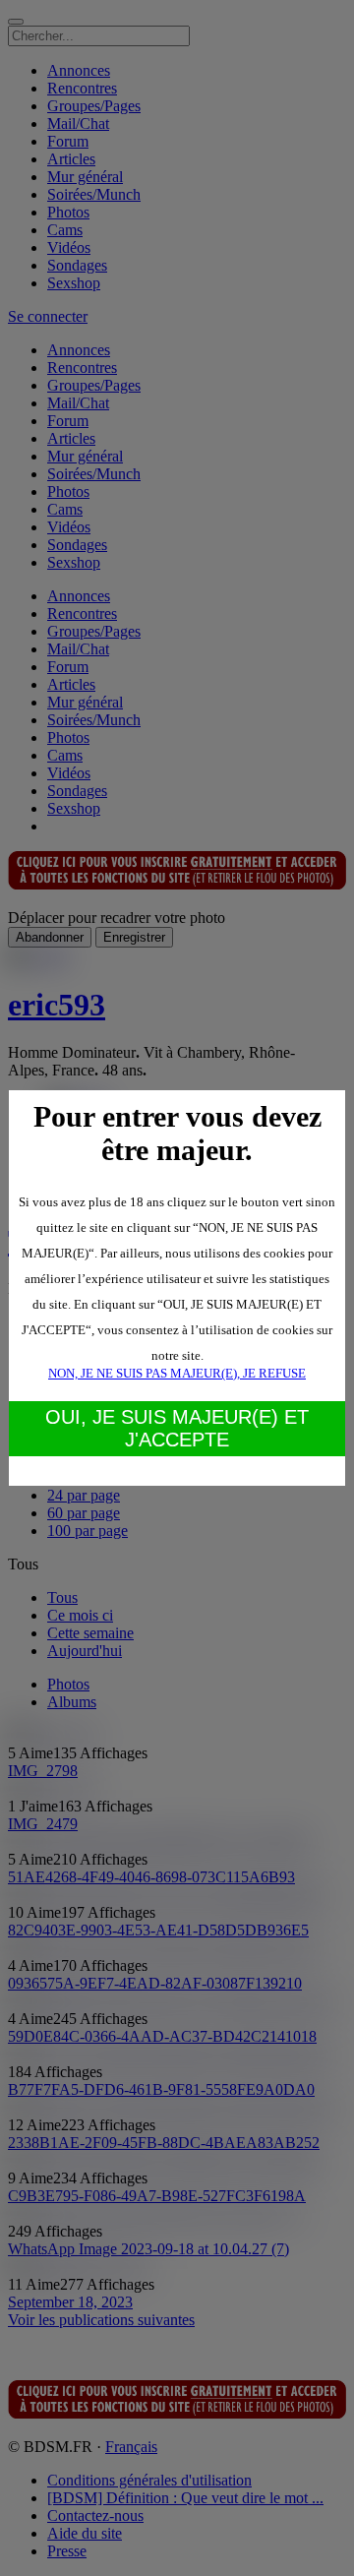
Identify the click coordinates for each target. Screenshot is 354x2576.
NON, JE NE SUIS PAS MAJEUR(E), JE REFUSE (177, 1373)
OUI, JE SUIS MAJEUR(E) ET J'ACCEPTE (177, 1428)
